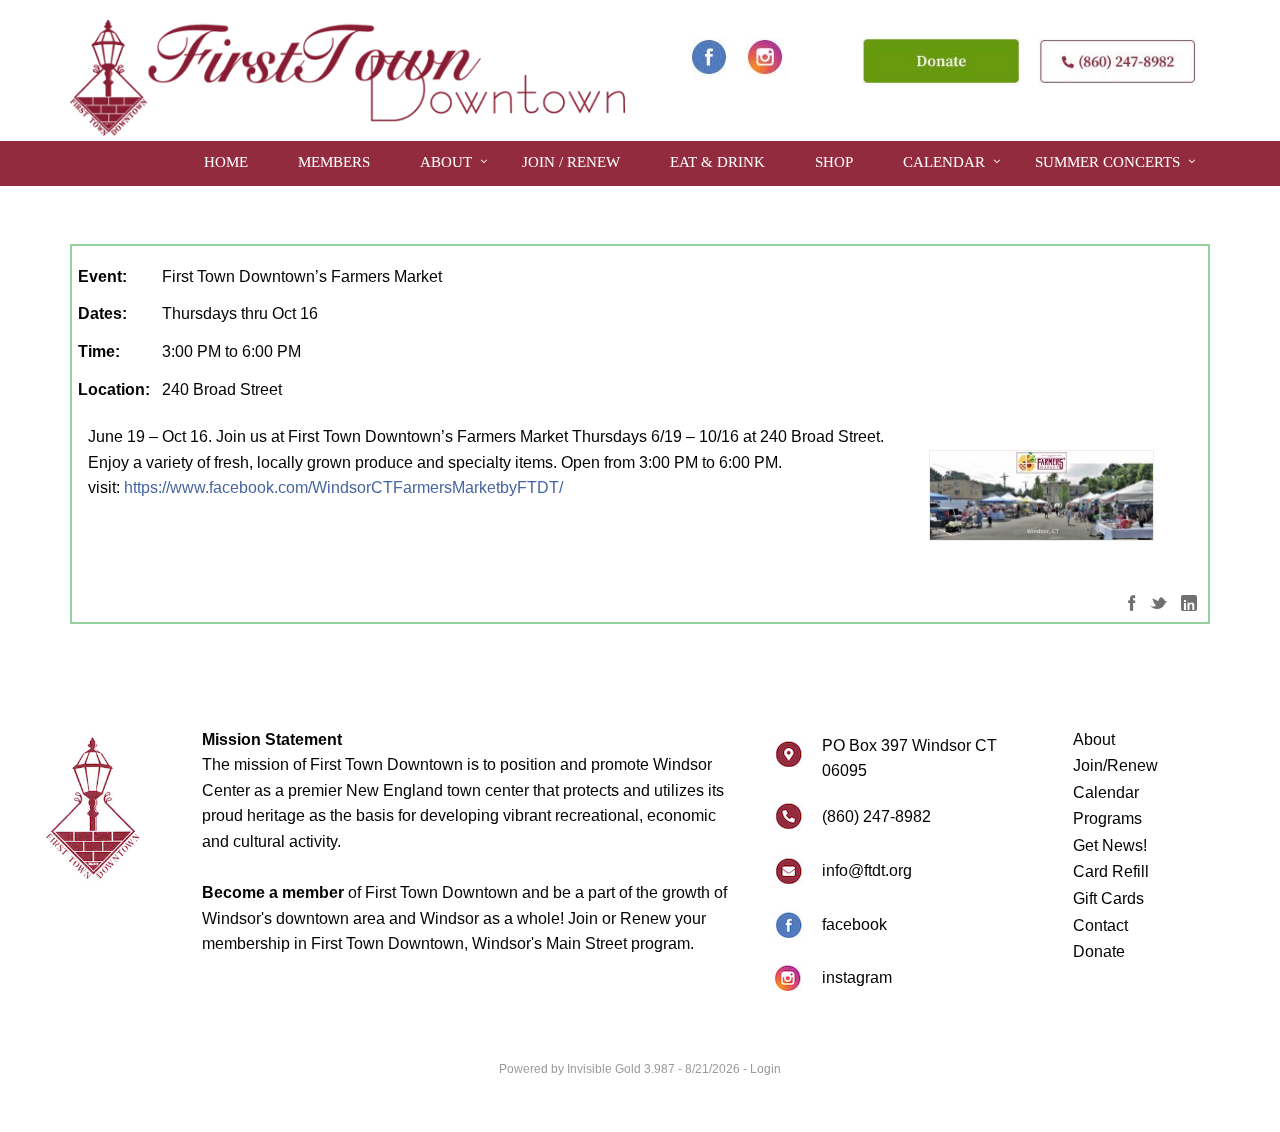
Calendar (944, 162)
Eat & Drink (717, 162)
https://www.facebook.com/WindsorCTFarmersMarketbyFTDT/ (343, 487)
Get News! (1110, 845)
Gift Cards (1108, 898)
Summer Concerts (1107, 162)
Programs (1107, 818)
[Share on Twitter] (1158, 601)
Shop (834, 162)
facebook (854, 924)
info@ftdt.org (867, 870)
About (446, 162)
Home (226, 162)
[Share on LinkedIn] (1189, 601)
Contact (1100, 925)
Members (334, 162)
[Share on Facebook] (1132, 601)
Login (765, 1069)
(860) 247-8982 (876, 816)
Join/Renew (1115, 765)
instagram (857, 977)
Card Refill (1111, 871)
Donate (1099, 951)
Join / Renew (571, 162)
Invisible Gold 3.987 (622, 1069)
